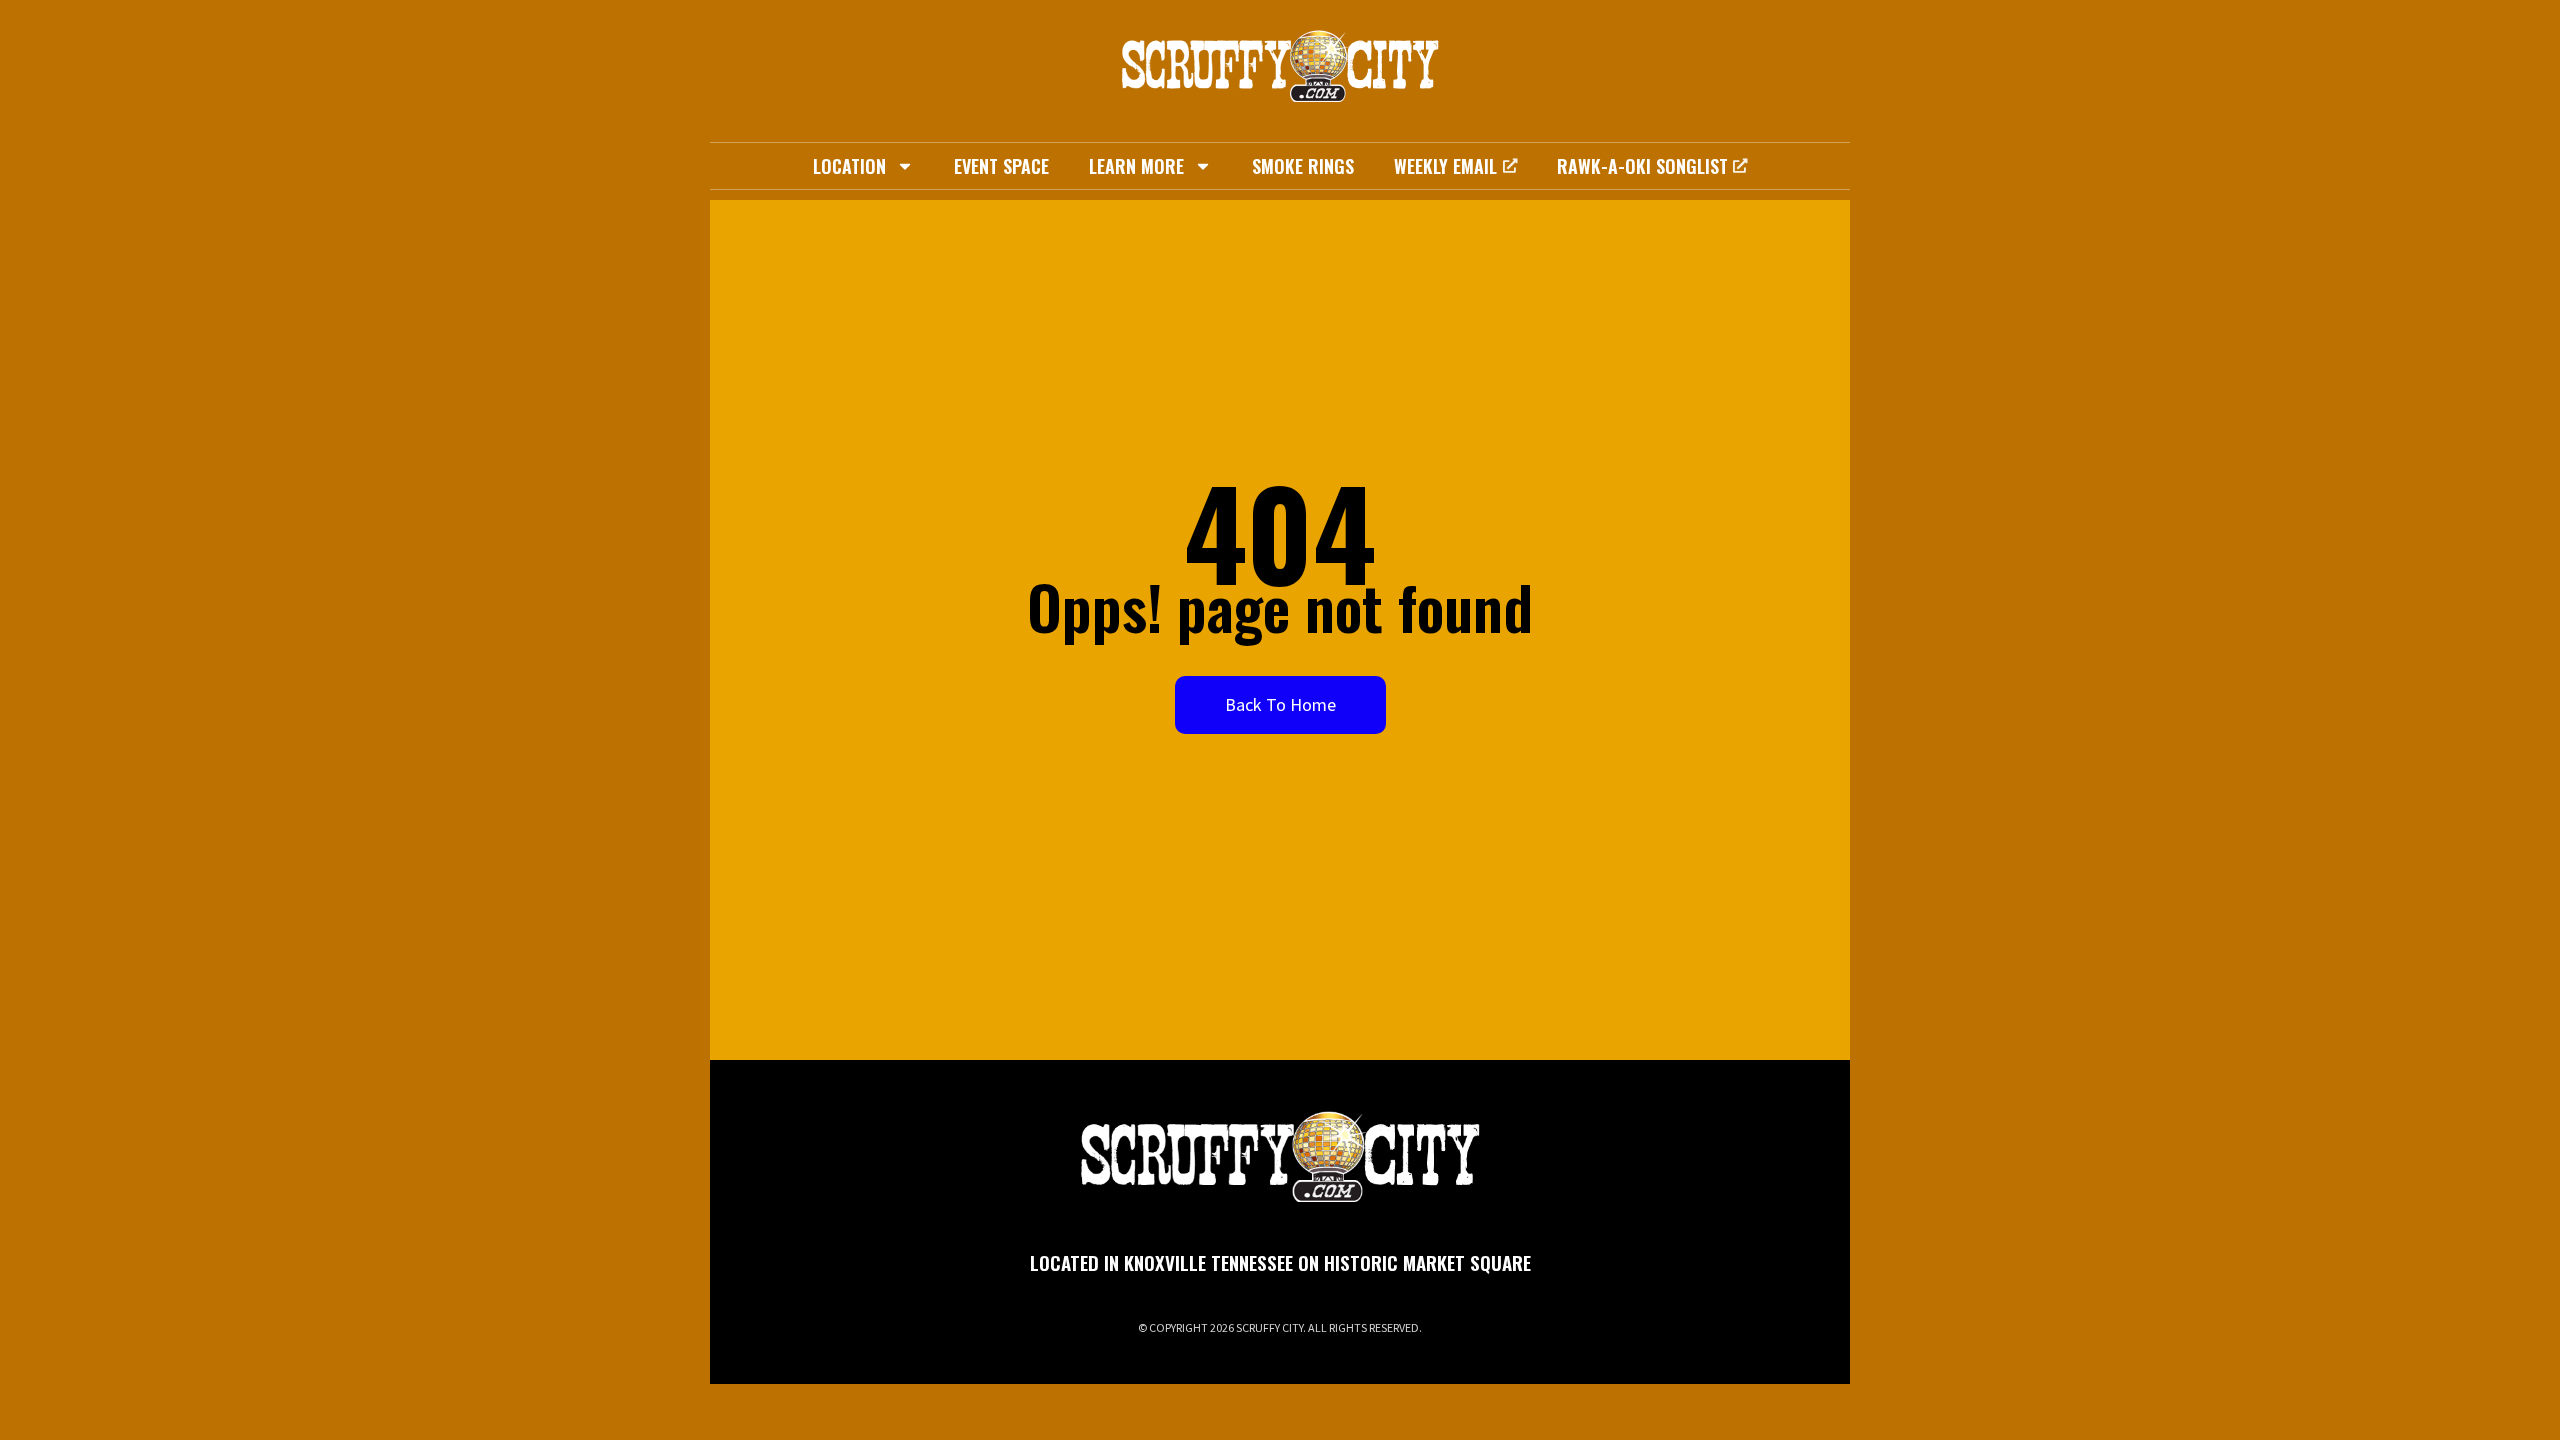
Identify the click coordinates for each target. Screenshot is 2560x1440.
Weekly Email (1445, 166)
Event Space (1001, 166)
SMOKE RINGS (1303, 166)
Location (849, 166)
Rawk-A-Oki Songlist (1642, 166)
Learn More (1136, 166)
